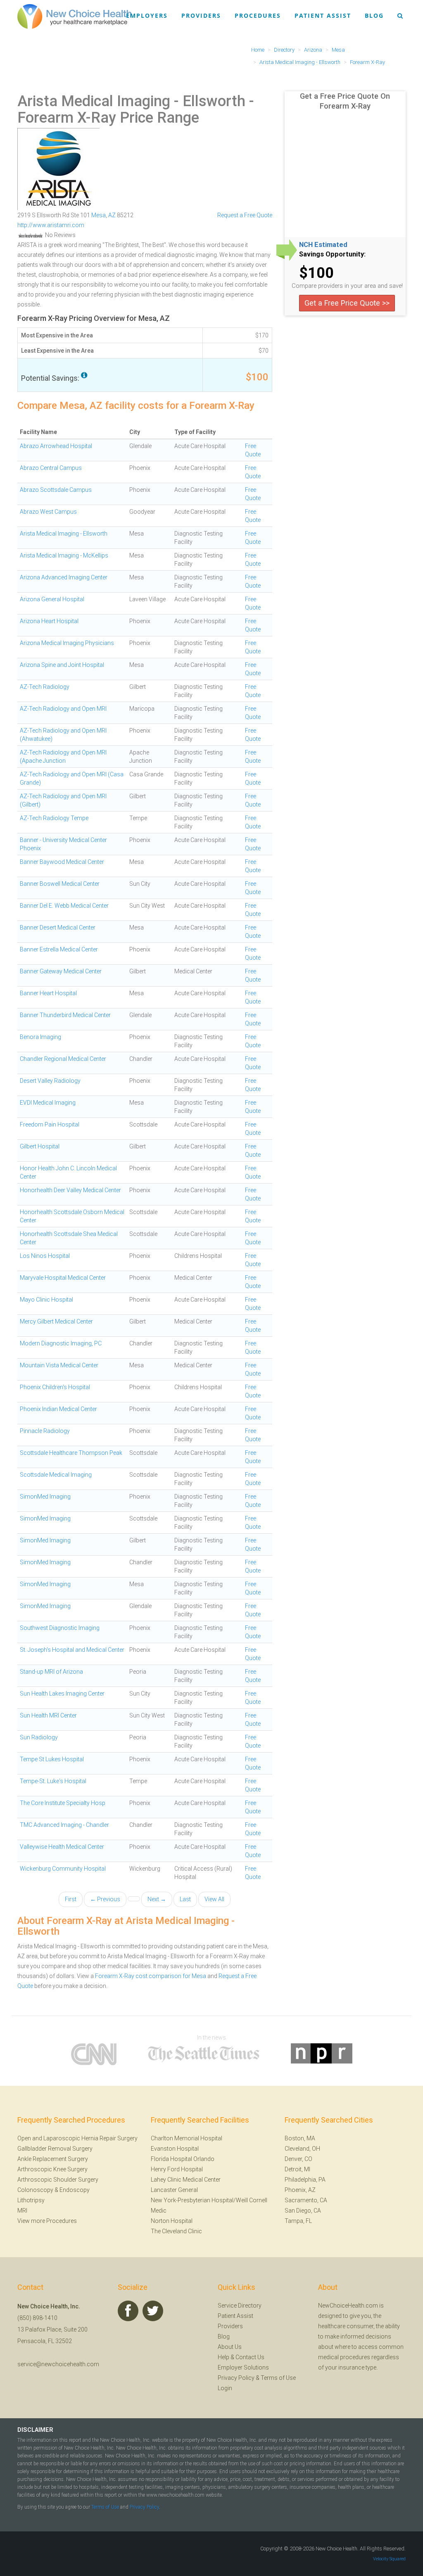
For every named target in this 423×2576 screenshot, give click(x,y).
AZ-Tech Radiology (45, 687)
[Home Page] (74, 16)
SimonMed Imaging (45, 1497)
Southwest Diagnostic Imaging (60, 1628)
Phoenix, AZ (300, 2190)
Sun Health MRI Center (48, 1715)
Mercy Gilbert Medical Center (56, 1321)
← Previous (105, 1899)
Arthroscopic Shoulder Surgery (58, 2180)
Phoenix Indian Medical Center (58, 1409)
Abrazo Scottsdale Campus (56, 490)
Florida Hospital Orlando (183, 2159)
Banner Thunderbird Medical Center (65, 1015)
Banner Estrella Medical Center (59, 949)
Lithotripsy (31, 2200)
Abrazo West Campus (48, 512)
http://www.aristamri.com (51, 225)
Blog (374, 15)
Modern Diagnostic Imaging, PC (61, 1343)
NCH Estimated (323, 245)
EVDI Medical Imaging (48, 1103)
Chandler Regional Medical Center (63, 1059)
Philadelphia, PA (305, 2180)
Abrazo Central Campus (51, 468)
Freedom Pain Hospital (50, 1124)
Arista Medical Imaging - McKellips (64, 555)
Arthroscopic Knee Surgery (52, 2169)
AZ (112, 215)
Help (223, 2357)
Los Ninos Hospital (45, 1256)
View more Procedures (47, 2221)
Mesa (99, 215)
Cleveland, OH (302, 2149)
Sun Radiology (39, 1737)
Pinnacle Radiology (45, 1431)
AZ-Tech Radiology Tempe (54, 818)
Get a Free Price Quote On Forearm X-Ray (345, 101)
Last (185, 1899)
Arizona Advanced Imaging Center (64, 577)
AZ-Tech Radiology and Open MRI (63, 709)
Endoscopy (75, 2190)
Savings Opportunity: (332, 254)
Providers (201, 15)
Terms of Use (278, 2378)
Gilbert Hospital (40, 1146)
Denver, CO (298, 2159)
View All (214, 1899)
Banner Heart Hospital (48, 993)
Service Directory (240, 2306)
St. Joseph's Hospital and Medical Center (72, 1650)
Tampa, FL (298, 2221)
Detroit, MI (297, 2169)
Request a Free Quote (245, 215)
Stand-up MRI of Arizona (51, 1672)
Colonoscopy (35, 2190)
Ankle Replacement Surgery (53, 2159)
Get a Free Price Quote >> (347, 303)
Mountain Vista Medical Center (59, 1365)
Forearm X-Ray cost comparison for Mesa (151, 1976)
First (71, 1899)
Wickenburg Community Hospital (63, 1869)
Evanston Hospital (175, 2149)
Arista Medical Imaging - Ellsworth (131, 101)
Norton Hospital (172, 2221)
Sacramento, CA (306, 2200)
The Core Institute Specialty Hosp (63, 1803)
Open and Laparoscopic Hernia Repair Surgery (77, 2138)
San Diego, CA (303, 2211)
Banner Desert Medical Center (58, 927)
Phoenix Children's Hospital (55, 1387)
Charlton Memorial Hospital (187, 2138)
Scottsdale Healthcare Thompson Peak (71, 1453)
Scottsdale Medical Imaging (56, 1475)
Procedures (258, 15)
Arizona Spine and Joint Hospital (62, 665)
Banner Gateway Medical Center (61, 971)
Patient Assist (323, 15)
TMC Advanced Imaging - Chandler (64, 1825)
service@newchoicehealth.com (58, 2364)
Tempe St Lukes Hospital (52, 1759)
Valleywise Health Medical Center (62, 1847)
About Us (230, 2347)
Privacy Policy (236, 2378)
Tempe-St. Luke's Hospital (53, 1781)
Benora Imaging (40, 1037)
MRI (22, 2211)
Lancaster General (174, 2190)
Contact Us (250, 2357)
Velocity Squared (389, 2559)
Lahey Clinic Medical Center (186, 2180)
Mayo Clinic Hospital (46, 1300)
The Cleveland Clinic (176, 2231)
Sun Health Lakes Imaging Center (62, 1694)
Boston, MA (300, 2138)
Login (225, 2388)
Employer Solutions (243, 2367)
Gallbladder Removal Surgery (55, 2149)
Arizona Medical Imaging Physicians (67, 643)
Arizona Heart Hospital (49, 621)
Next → (157, 1899)
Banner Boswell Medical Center (60, 884)
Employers (147, 15)
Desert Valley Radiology (50, 1081)
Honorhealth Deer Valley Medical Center (70, 1190)
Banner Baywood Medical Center (62, 862)
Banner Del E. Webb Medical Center (64, 906)
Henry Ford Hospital (177, 2169)
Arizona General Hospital (52, 599)
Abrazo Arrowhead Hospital (56, 446)
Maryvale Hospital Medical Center (63, 1278)
